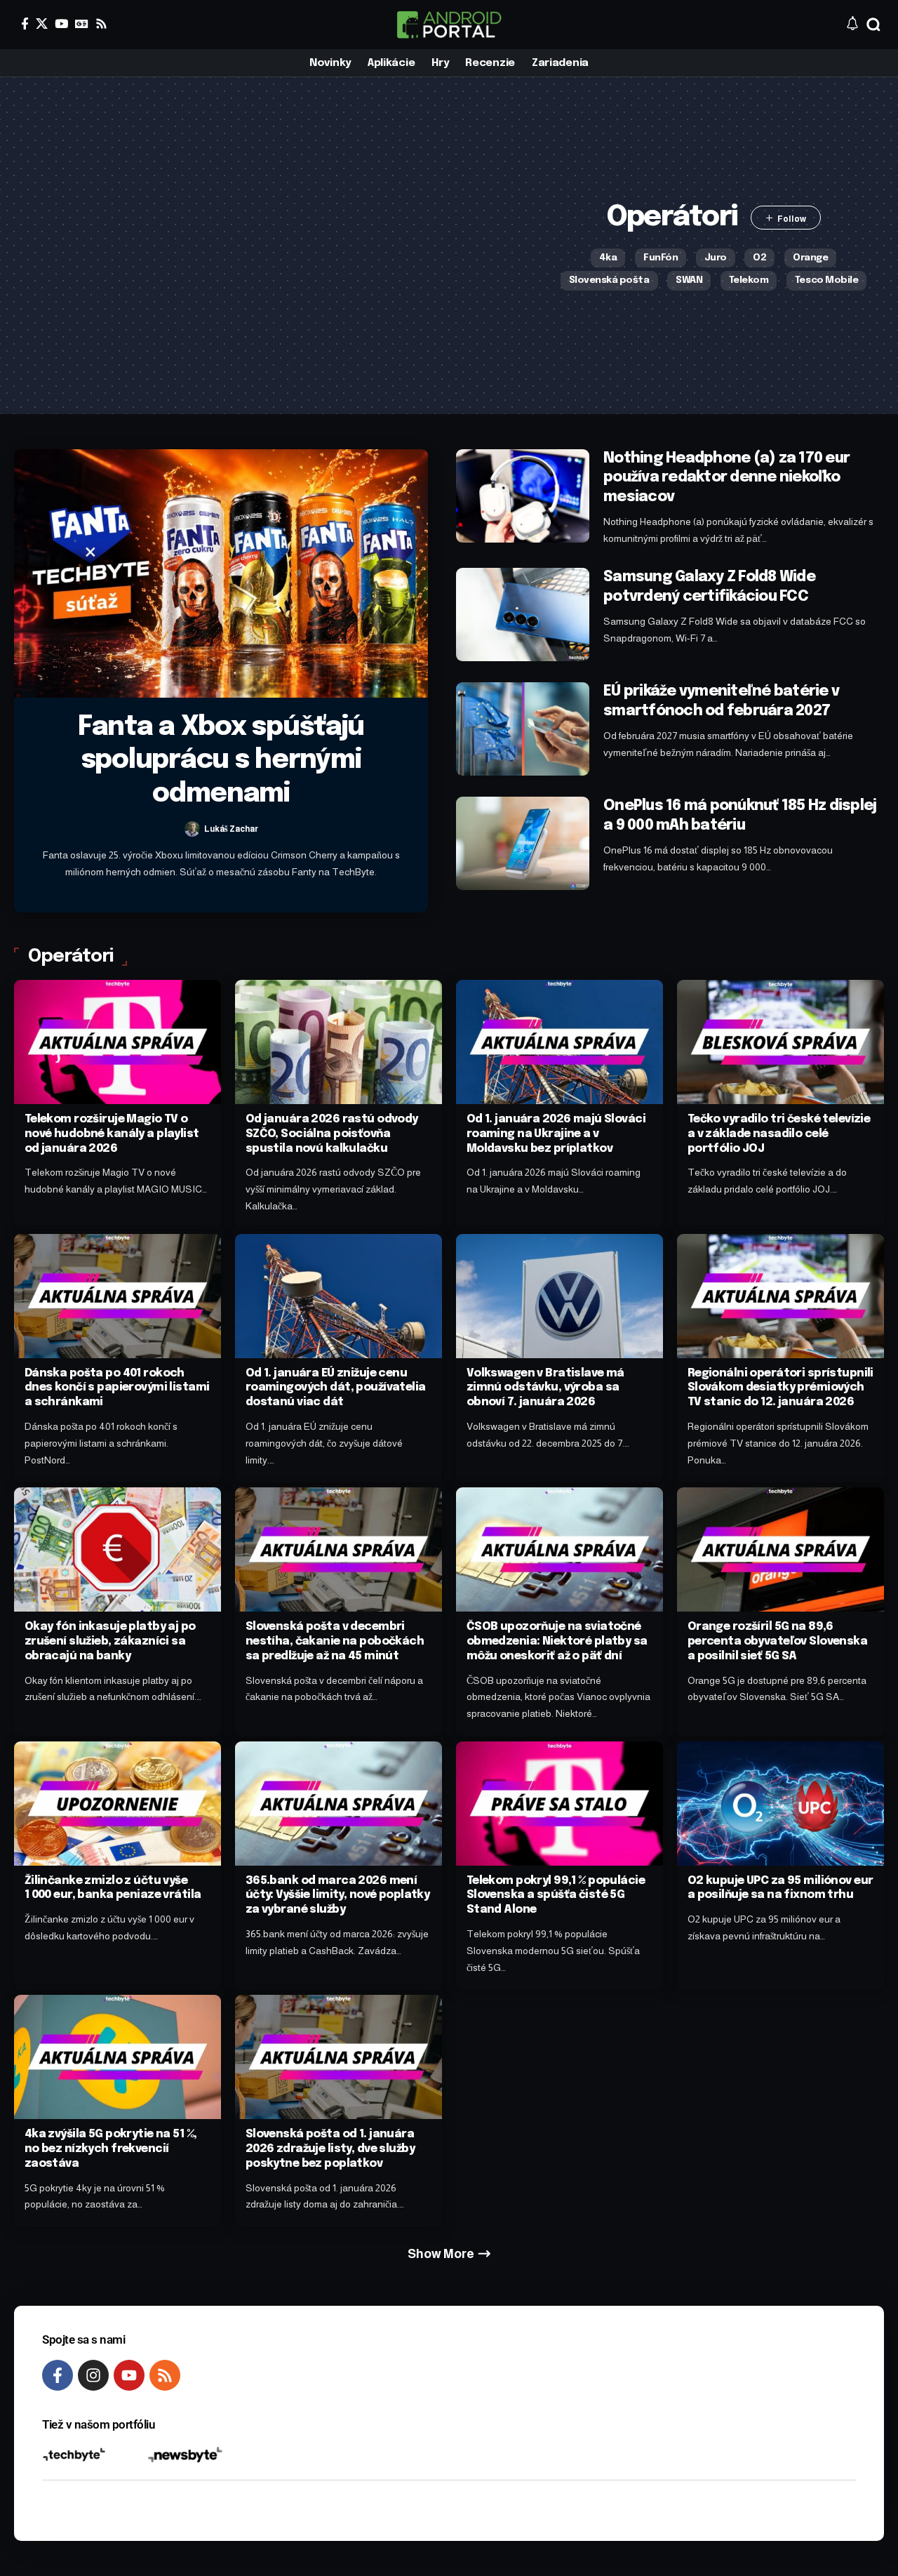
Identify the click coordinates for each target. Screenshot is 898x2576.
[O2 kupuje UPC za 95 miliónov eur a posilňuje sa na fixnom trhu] (780, 1804)
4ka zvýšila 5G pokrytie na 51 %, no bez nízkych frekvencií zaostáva (111, 2149)
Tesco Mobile (826, 280)
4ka (608, 258)
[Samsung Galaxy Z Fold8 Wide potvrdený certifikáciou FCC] (523, 615)
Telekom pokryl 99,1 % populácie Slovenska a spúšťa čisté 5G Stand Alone (556, 1896)
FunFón (661, 258)
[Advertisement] (279, 246)
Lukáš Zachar (231, 829)
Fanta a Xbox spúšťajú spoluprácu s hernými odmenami (221, 761)
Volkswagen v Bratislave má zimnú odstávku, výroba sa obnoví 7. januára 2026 (545, 1388)
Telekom (749, 280)
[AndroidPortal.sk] (449, 25)
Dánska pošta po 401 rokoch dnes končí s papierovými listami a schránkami (117, 1388)
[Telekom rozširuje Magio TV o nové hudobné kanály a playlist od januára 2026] (118, 1042)
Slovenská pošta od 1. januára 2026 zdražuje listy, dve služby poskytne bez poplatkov (330, 2149)
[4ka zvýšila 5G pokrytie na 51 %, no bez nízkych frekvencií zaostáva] (118, 2057)
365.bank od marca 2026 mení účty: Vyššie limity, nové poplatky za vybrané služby (338, 1896)
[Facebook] (25, 24)
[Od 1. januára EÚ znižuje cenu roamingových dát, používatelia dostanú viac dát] (339, 1296)
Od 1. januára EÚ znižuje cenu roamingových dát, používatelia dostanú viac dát (336, 1388)
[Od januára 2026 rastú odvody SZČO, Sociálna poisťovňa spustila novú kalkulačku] (339, 1042)
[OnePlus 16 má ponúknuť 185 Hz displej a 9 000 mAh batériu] (523, 843)
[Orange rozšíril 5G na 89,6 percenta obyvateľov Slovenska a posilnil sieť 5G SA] (780, 1549)
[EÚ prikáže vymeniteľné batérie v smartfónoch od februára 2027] (523, 729)
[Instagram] (93, 2375)
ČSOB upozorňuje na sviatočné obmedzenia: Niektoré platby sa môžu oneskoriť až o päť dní (557, 1641)
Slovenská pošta (609, 280)
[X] (42, 24)
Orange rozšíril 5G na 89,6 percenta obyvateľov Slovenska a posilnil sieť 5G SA (777, 1641)
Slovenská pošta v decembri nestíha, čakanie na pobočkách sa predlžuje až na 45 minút (335, 1641)
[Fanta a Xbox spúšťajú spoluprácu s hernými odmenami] (221, 573)
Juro (716, 258)
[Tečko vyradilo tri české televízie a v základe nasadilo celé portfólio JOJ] (780, 1042)
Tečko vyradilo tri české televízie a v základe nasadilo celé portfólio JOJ (779, 1134)
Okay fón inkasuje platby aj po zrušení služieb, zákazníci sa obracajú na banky (110, 1641)
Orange (810, 258)
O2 (759, 258)
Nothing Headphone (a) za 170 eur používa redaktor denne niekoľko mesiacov (726, 478)
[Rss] (101, 24)
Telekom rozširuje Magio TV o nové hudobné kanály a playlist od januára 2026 (112, 1134)
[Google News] (82, 24)
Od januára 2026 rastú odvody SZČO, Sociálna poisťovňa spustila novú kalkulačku (332, 1134)
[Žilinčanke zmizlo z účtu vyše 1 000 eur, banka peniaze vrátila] (118, 1804)
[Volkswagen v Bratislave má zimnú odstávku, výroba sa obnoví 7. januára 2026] (559, 1296)
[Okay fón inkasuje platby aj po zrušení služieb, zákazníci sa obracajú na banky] (118, 1549)
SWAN (689, 280)
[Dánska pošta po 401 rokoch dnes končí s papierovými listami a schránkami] (118, 1296)
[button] (873, 25)
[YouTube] (61, 24)
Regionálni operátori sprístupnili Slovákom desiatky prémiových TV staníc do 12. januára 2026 (780, 1388)
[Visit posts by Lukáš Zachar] (192, 829)
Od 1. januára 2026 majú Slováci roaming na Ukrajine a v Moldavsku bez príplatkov (556, 1134)
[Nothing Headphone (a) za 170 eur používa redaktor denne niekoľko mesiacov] (523, 496)
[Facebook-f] (58, 2375)
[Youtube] (129, 2375)
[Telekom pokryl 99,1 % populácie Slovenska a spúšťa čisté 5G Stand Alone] (559, 1804)
